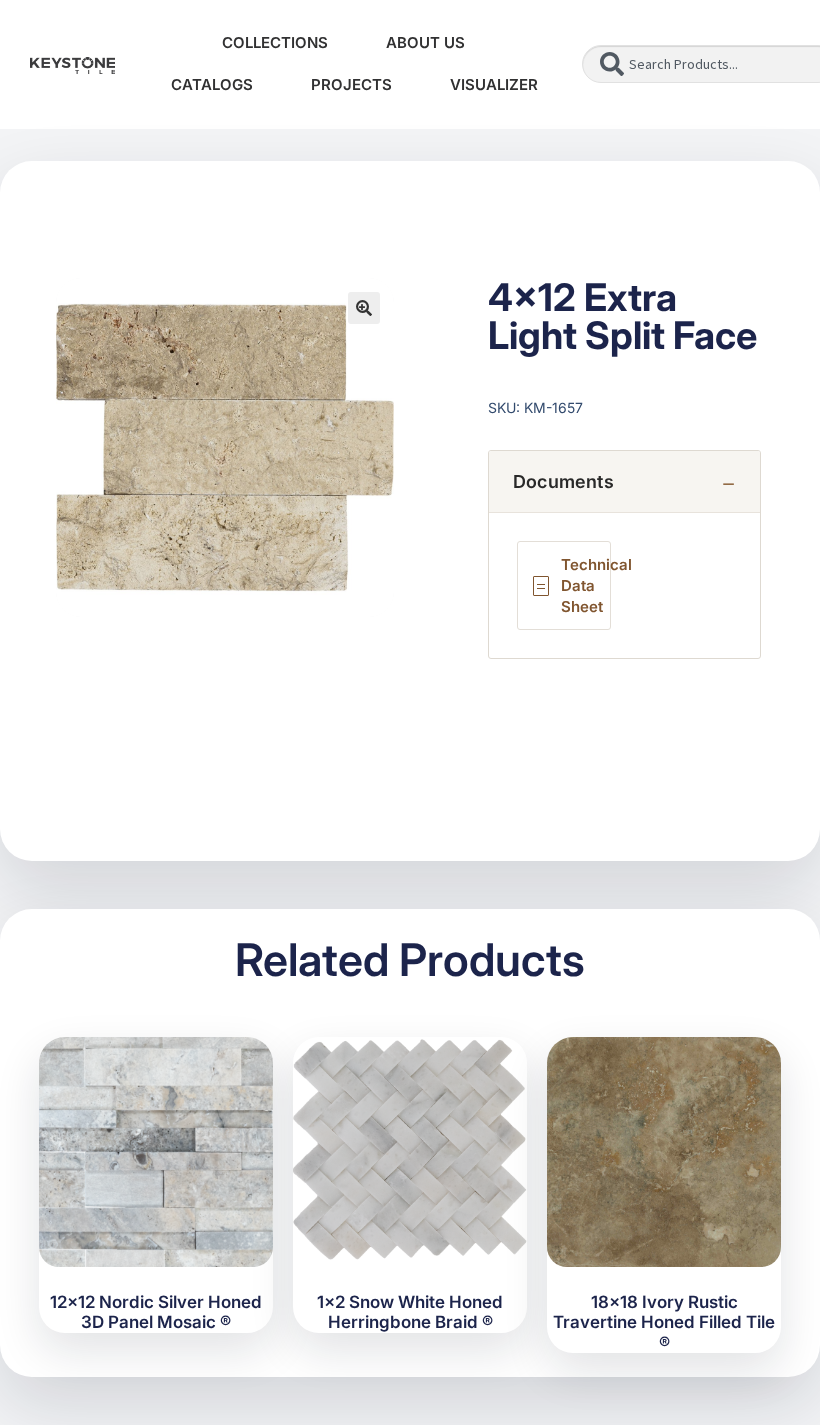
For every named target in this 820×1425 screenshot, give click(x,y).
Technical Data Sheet (586, 585)
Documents (563, 481)
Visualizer (494, 84)
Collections (275, 42)
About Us (425, 42)
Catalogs (212, 84)
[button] (364, 308)
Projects (351, 84)
